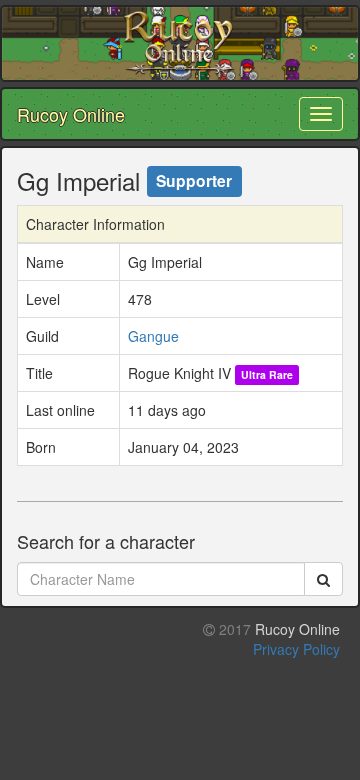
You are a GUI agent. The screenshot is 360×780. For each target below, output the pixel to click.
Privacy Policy (296, 649)
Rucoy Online (71, 114)
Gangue (153, 336)
